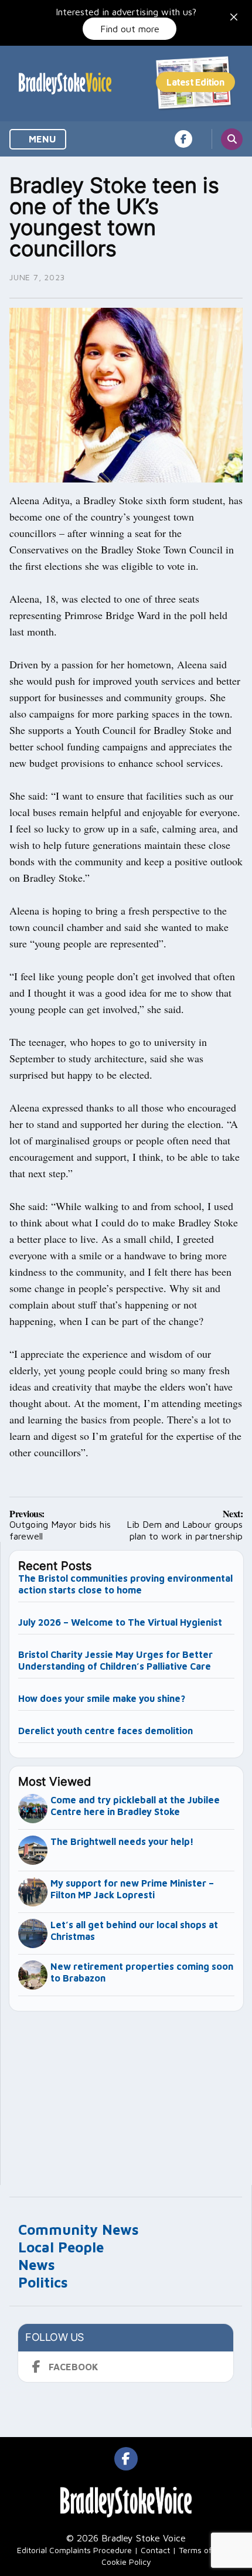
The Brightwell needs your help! (122, 1841)
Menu (41, 139)
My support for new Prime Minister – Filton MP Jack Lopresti (132, 1889)
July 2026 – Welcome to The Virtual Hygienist (120, 1622)
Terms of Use (203, 2550)
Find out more (130, 29)
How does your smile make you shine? (102, 1698)
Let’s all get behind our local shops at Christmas (134, 1931)
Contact (155, 2550)
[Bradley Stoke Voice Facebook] (183, 139)
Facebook (74, 2367)
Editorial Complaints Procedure (74, 2550)
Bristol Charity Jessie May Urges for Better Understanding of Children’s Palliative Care (116, 1660)
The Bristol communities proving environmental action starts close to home (125, 1584)
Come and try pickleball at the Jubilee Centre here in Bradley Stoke (135, 1806)
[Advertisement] (127, 2093)
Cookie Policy (126, 2562)
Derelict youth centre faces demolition (105, 1731)
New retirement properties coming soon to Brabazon (142, 1972)
